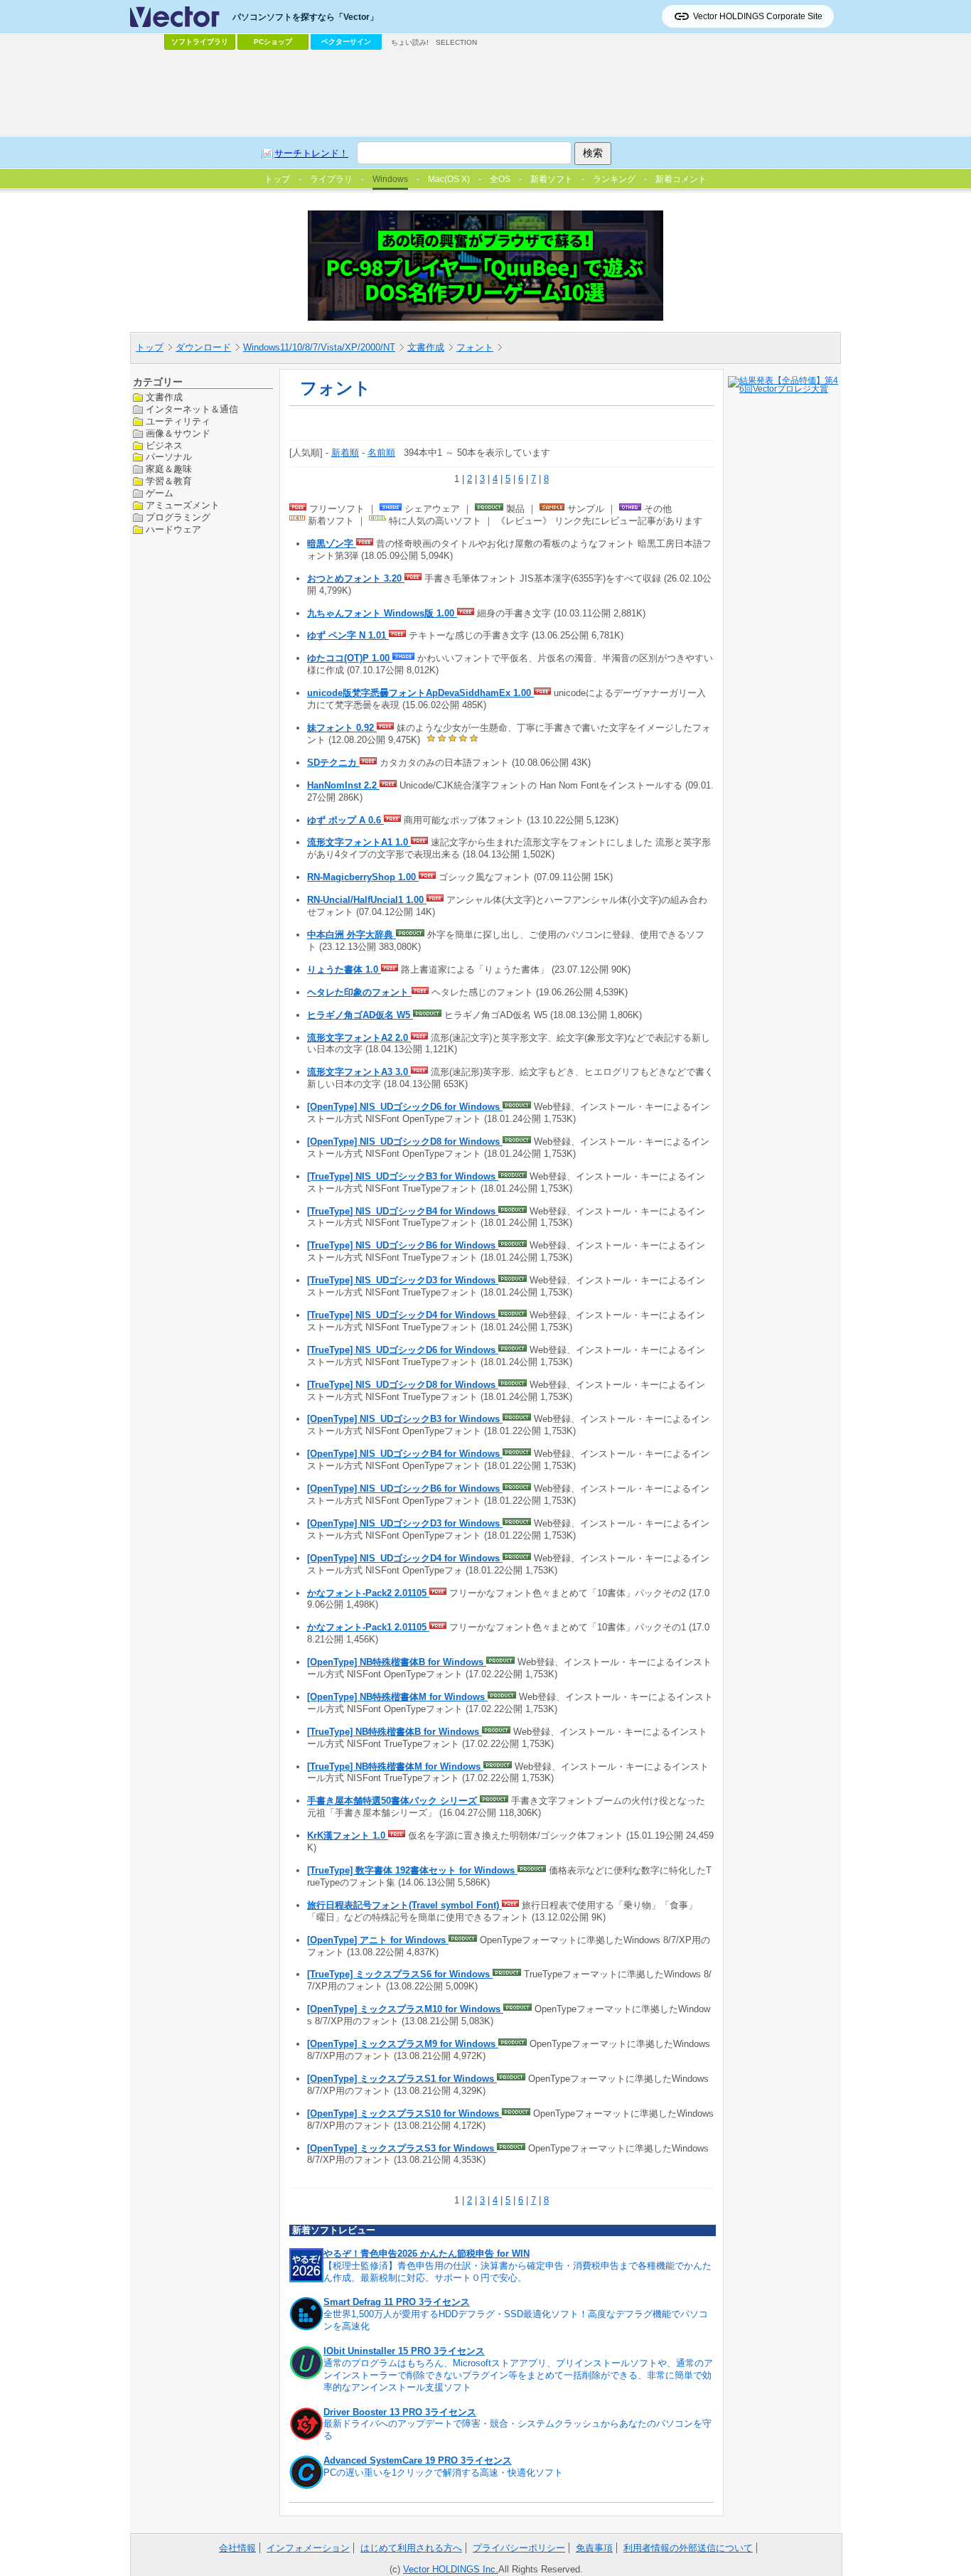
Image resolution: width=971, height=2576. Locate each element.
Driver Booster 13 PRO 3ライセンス (400, 2412)
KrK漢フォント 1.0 (348, 1835)
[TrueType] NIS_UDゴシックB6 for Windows (403, 1245)
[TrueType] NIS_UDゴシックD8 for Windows (403, 1385)
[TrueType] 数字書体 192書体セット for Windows (412, 1870)
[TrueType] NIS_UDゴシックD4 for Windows (403, 1315)
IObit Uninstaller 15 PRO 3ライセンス (404, 2351)
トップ (150, 347)
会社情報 (237, 2548)
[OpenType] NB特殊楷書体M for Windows (397, 1697)
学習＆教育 (169, 481)
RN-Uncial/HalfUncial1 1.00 (367, 900)
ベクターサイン (346, 42)
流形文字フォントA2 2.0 (359, 1038)
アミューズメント (183, 505)
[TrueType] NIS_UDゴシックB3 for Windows (403, 1176)
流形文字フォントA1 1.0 (359, 842)
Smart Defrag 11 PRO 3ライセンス (397, 2302)
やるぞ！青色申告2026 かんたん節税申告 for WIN (427, 2254)
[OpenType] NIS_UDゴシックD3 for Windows (405, 1523)
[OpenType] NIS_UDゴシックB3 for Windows (405, 1419)
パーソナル (169, 457)
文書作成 (426, 347)
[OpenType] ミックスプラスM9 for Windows (403, 2044)
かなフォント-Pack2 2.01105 (368, 1593)
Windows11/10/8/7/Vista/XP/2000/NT (319, 347)
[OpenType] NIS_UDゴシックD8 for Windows (405, 1142)
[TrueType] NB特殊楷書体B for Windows (395, 1732)
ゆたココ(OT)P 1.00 (350, 658)
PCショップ (273, 42)
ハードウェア (173, 529)
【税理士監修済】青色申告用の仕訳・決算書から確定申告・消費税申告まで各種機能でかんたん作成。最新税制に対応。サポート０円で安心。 (517, 2272)
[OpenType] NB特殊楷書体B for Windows (397, 1662)
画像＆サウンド (178, 433)
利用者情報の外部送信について (688, 2548)
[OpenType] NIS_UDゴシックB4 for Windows (405, 1454)
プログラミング (178, 517)
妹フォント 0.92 (342, 728)
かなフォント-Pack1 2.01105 (368, 1627)
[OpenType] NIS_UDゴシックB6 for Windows (405, 1489)
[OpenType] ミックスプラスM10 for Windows (405, 2009)
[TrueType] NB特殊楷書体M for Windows (395, 1767)
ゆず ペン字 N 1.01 (348, 635)
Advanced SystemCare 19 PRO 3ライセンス (418, 2460)
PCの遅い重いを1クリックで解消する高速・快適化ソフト (443, 2473)
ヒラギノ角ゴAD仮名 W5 (360, 1015)
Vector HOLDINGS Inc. (451, 2569)
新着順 (345, 453)
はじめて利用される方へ (411, 2548)
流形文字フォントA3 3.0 (359, 1072)
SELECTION (456, 42)
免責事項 (594, 2548)
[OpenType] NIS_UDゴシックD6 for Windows (405, 1107)
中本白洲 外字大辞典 (352, 935)
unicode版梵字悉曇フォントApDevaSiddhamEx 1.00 (420, 693)
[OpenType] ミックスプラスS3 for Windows (402, 2148)
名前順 (381, 453)
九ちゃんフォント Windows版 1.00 (382, 613)
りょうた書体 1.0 (344, 969)
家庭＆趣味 (169, 469)
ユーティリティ (178, 421)
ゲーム (160, 493)
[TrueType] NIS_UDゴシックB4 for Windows (403, 1211)
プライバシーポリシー (519, 2548)
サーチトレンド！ (311, 153)
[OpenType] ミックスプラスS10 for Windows (404, 2113)
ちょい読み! (410, 42)
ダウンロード (203, 347)
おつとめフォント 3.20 (356, 578)
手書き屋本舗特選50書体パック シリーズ (393, 1801)
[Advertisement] (485, 93)
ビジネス (164, 445)
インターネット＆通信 (192, 408)
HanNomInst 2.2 (343, 785)
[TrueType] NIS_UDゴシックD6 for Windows (403, 1350)
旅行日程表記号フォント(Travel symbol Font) (404, 1905)
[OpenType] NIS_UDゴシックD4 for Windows (405, 1558)
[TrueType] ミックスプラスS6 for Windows (400, 1974)
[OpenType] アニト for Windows (378, 1940)
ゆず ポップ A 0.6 (345, 820)
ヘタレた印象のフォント (359, 992)
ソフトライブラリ (200, 42)
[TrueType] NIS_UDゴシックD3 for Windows (403, 1280)
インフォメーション (308, 2548)
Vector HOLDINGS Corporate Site (758, 16)
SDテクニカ (333, 763)
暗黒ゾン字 (332, 544)
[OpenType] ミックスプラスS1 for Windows (402, 2079)
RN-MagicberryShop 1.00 (363, 877)
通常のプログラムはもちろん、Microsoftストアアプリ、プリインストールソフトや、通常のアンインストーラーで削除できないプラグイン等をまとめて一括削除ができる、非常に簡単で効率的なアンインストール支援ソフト (518, 2375)
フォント (475, 347)
